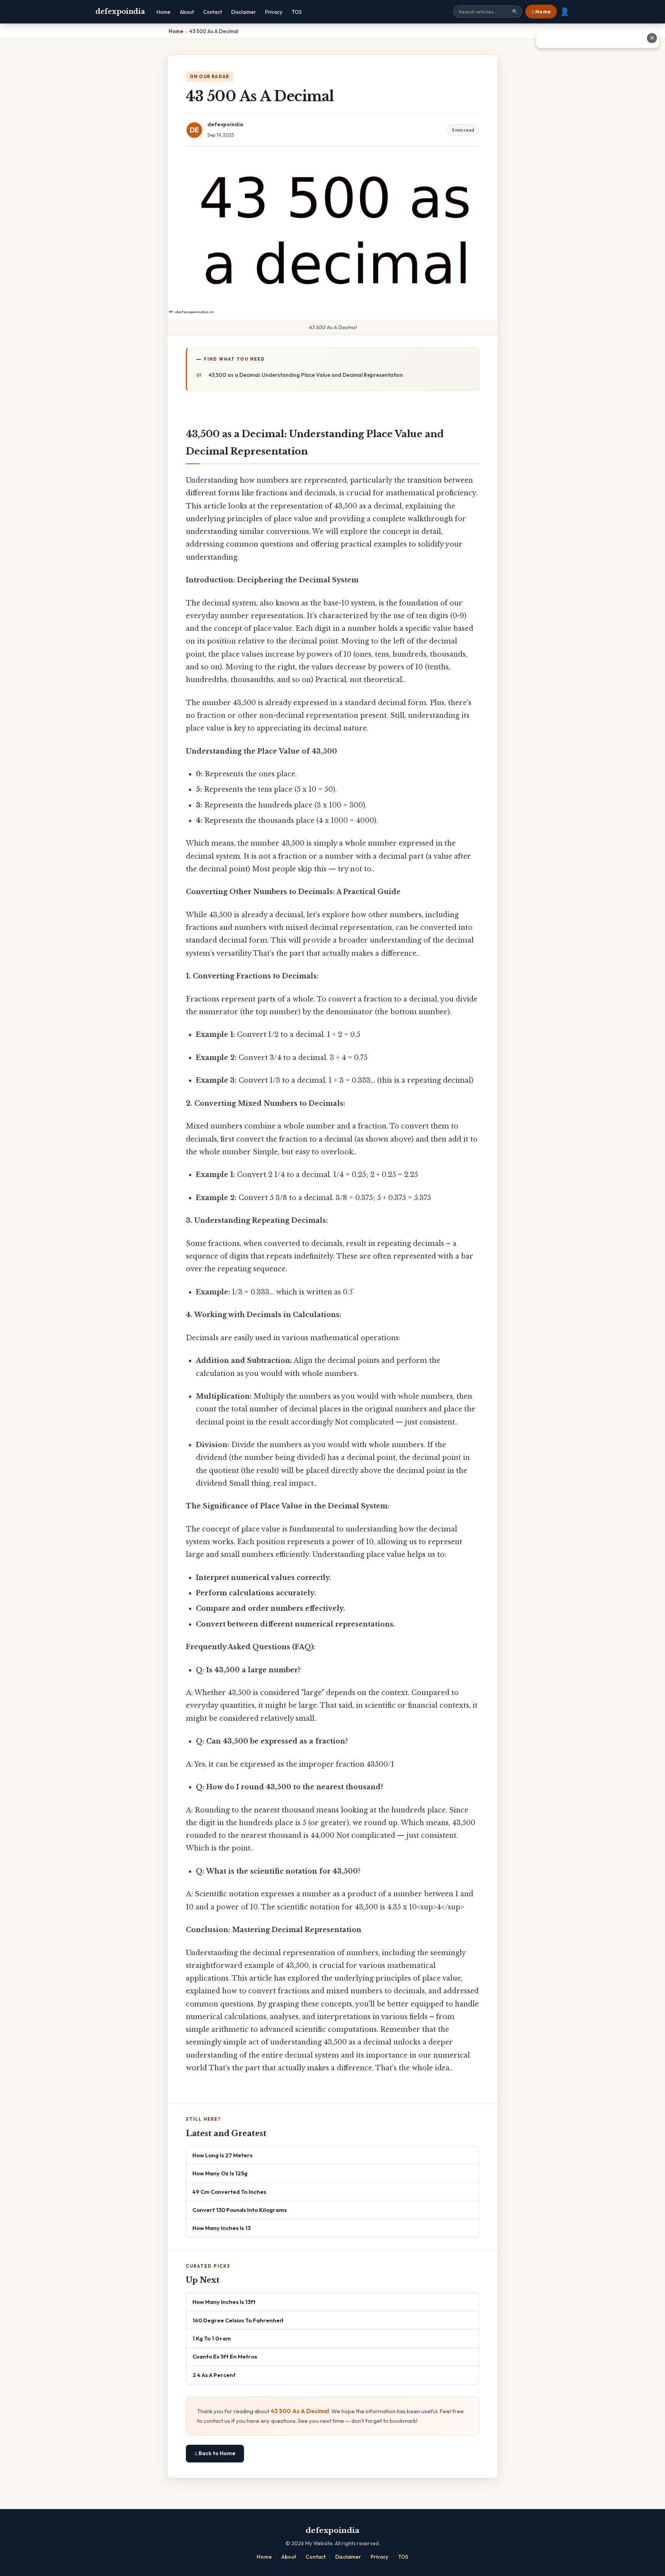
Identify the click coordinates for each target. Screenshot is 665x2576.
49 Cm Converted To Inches (229, 2192)
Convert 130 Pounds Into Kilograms (240, 2210)
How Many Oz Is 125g (220, 2173)
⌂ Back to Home (215, 2453)
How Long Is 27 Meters (222, 2155)
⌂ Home (541, 12)
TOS (297, 12)
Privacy (274, 12)
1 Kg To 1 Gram (212, 2338)
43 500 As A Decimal (300, 2411)
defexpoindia (120, 12)
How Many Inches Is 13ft (224, 2302)
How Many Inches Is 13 (221, 2228)
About (187, 12)
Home (164, 12)
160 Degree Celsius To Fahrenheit (238, 2320)
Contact (213, 12)
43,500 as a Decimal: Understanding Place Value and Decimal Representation (306, 375)
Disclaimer (244, 12)
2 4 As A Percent (214, 2375)
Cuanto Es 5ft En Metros (225, 2356)
